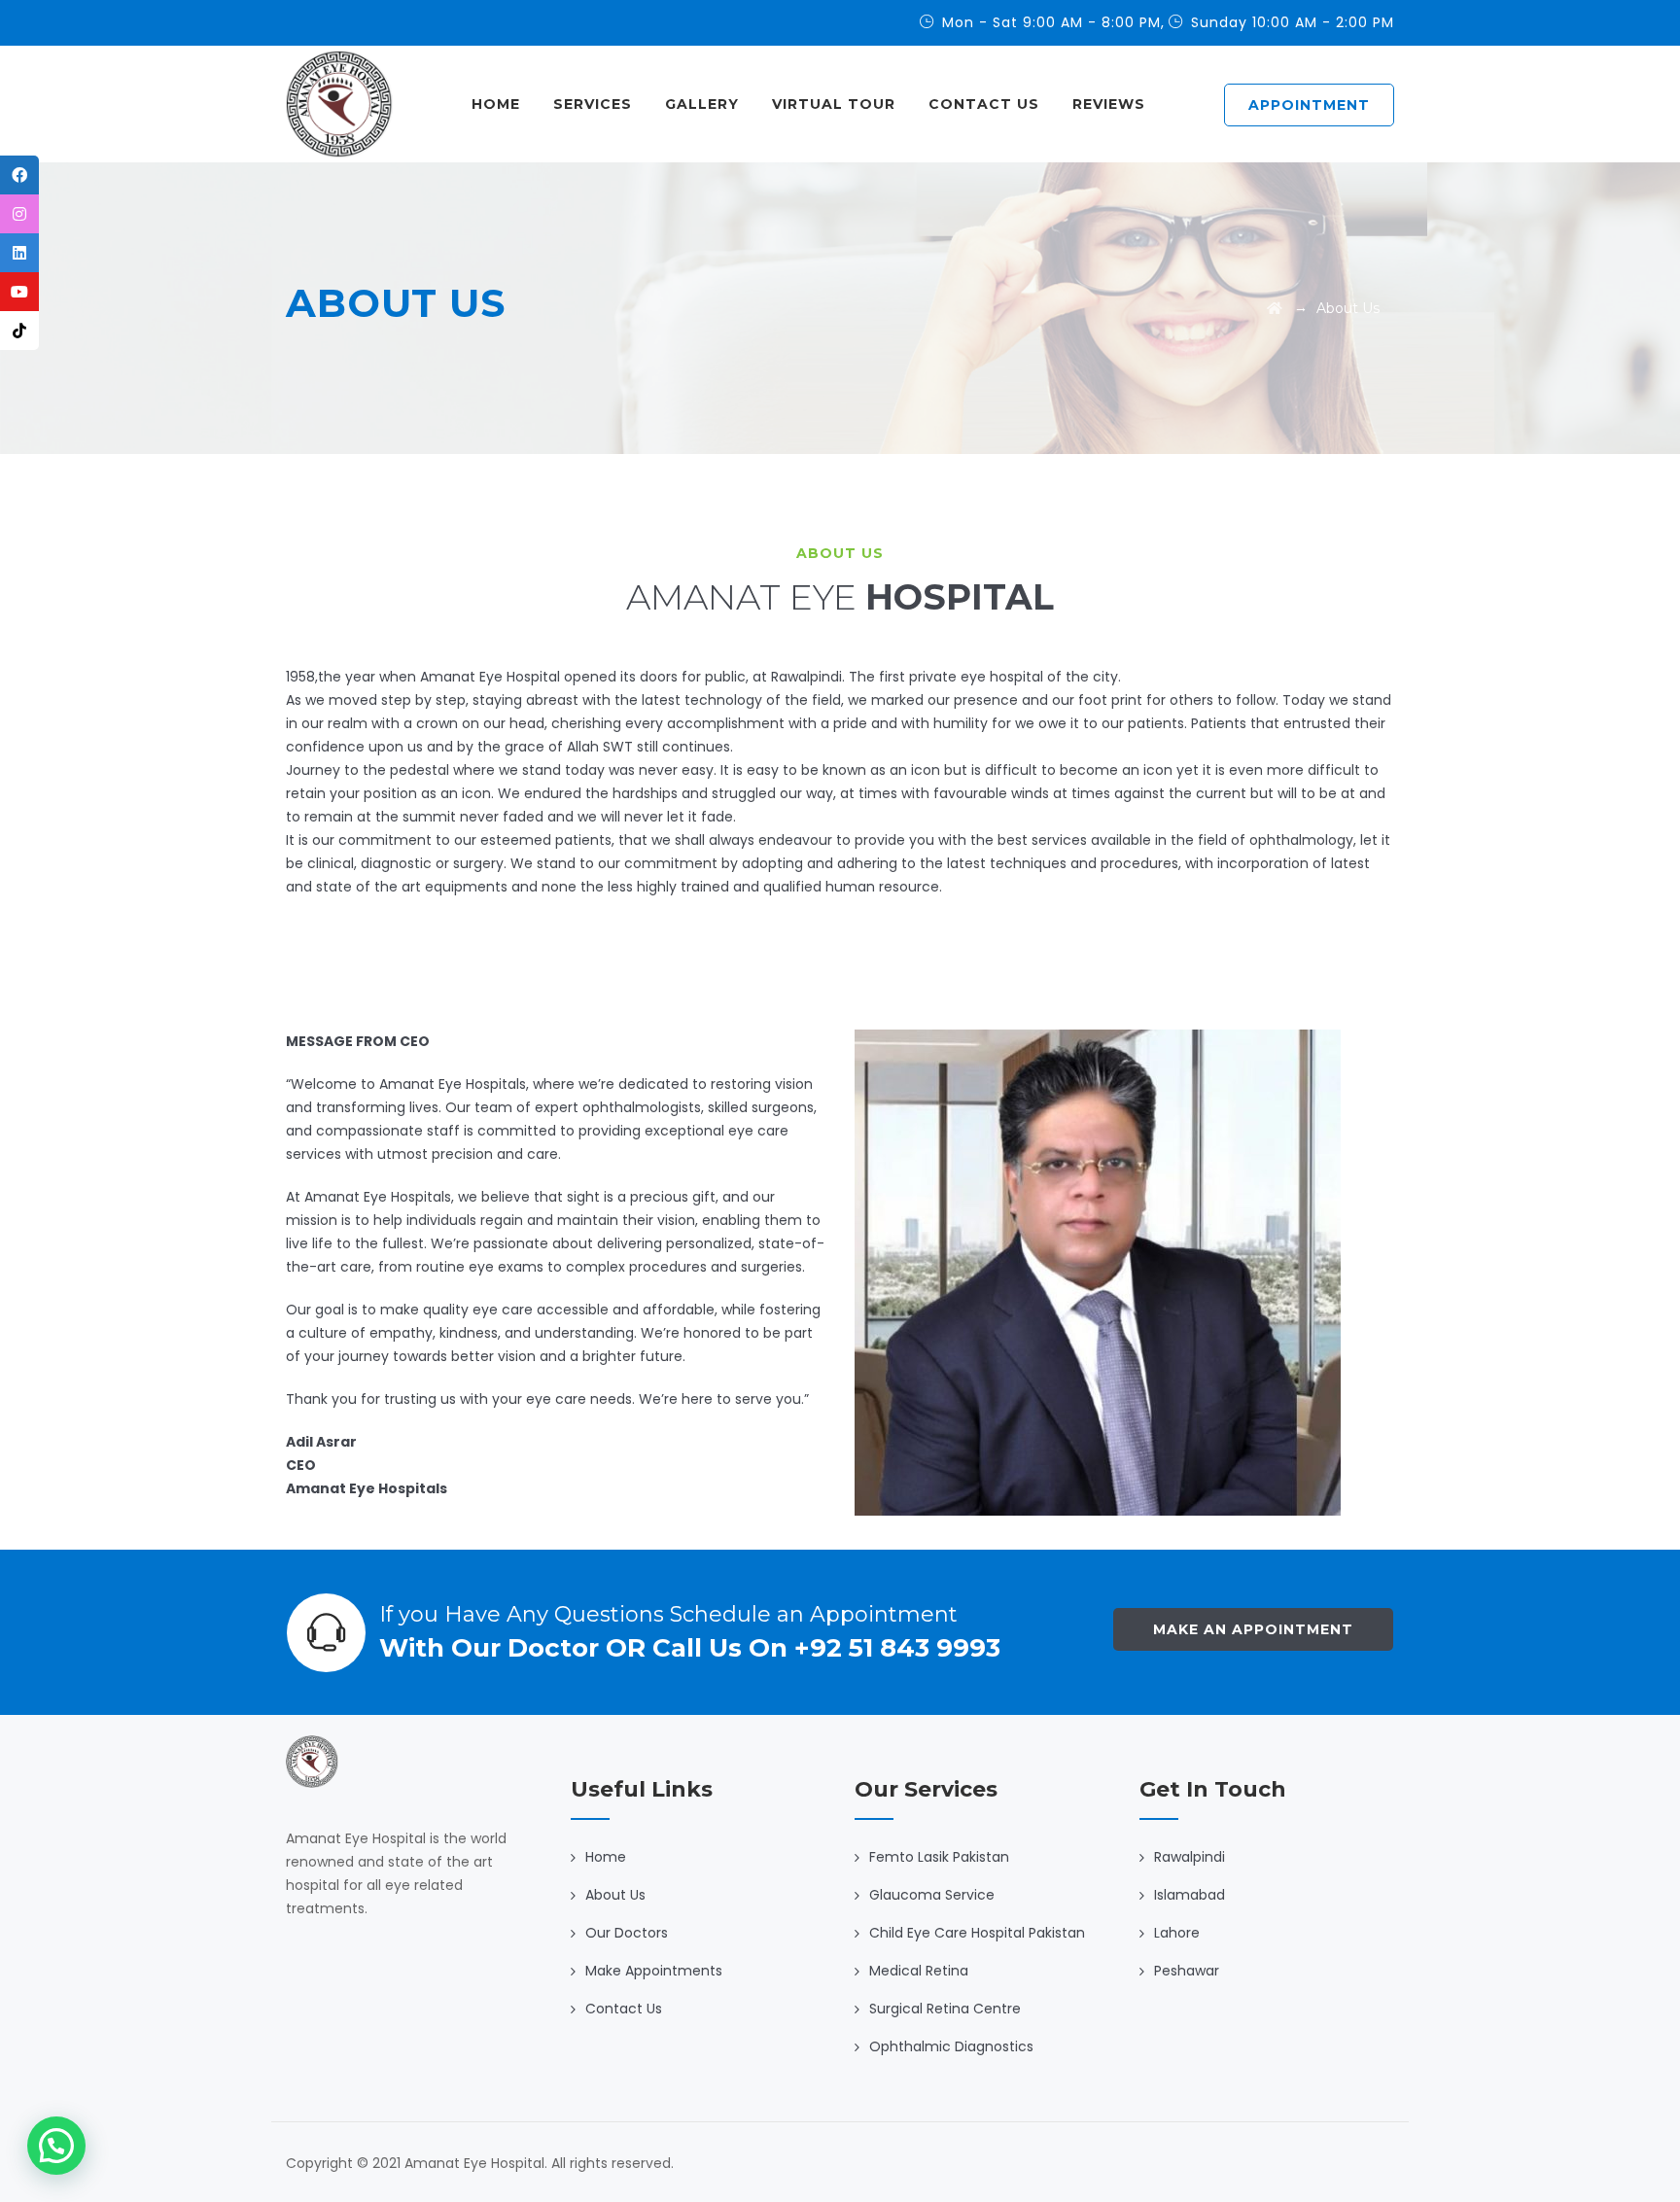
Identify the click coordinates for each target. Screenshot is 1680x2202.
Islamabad (1190, 1895)
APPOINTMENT (1309, 105)
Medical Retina (919, 1971)
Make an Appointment (1253, 1629)
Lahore (1177, 1933)
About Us (615, 1895)
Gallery (702, 104)
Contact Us (984, 104)
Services (593, 104)
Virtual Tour (834, 104)
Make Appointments (654, 1971)
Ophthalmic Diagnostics (951, 2046)
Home (496, 104)
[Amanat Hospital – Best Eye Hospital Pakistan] (339, 104)
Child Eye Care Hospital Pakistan (977, 1933)
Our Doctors (627, 1933)
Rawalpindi (1190, 1857)
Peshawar (1187, 1971)
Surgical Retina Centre (945, 2009)
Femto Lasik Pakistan (939, 1857)
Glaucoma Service (932, 1895)
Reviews (1109, 104)
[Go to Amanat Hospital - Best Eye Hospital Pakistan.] (1275, 308)
